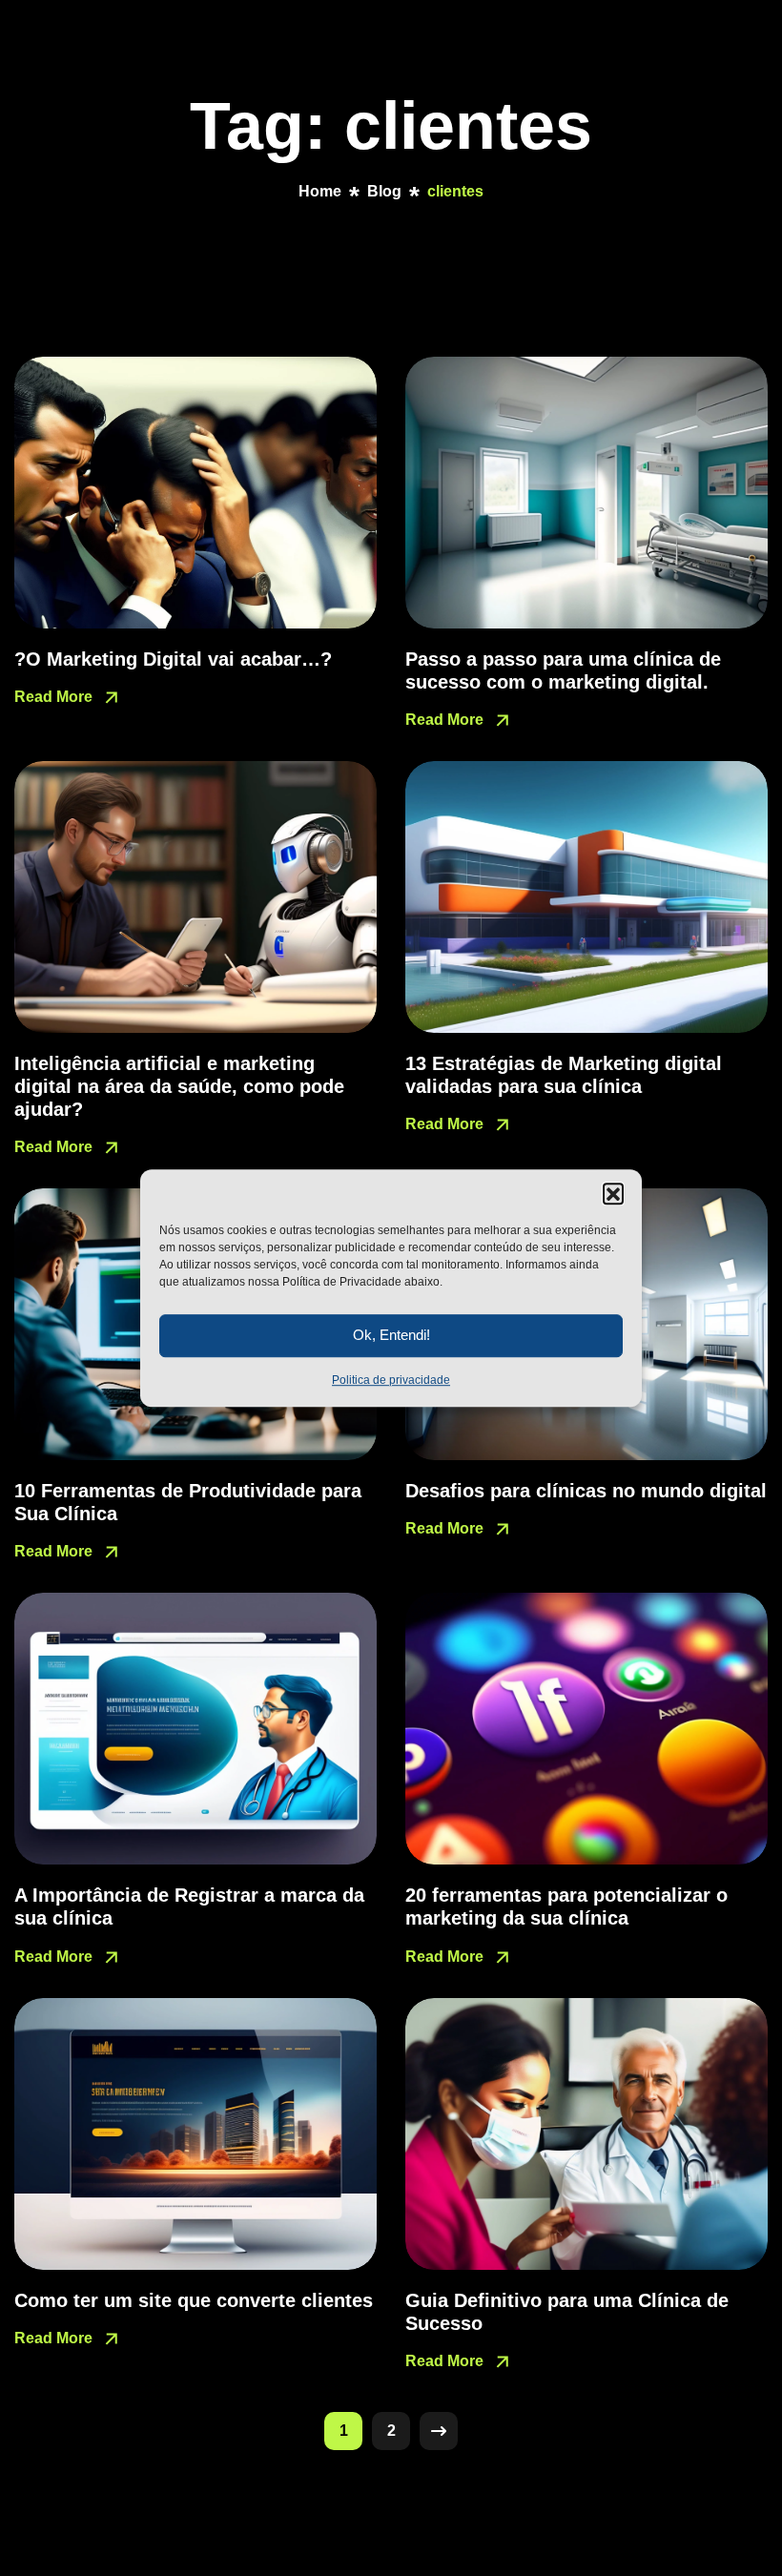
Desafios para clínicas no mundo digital (586, 1491)
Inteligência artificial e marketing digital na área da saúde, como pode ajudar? (179, 1086)
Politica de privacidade (391, 1380)
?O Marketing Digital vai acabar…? (173, 659)
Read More (55, 697)
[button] (613, 1193)
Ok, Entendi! (391, 1335)
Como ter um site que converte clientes (194, 2300)
